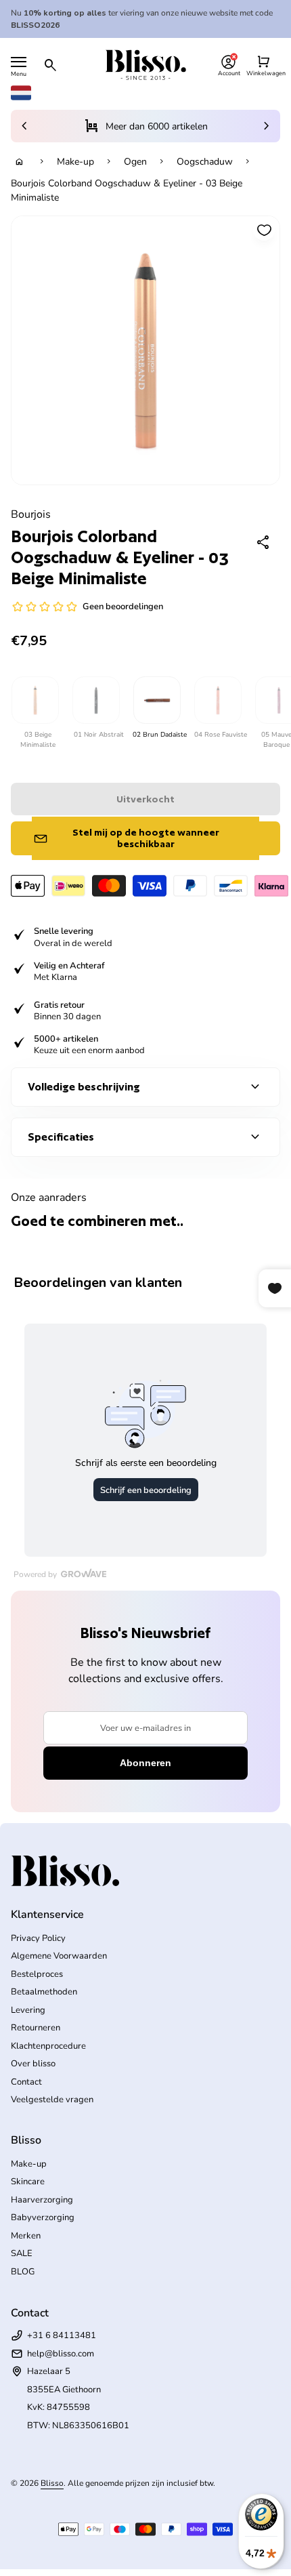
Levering (28, 2010)
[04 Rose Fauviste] (217, 700)
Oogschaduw (205, 162)
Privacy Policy (38, 1938)
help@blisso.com (61, 2354)
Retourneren (36, 2028)
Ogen (135, 162)
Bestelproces (37, 1974)
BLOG (23, 2272)
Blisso (52, 2483)
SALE (22, 2253)
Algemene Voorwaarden (59, 1956)
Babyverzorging (43, 2217)
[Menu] (19, 62)
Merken (26, 2236)
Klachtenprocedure (48, 2046)
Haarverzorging (42, 2200)
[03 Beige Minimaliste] (35, 700)
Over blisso (33, 2064)
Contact (26, 2082)
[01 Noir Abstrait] (95, 700)
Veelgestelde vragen (52, 2100)
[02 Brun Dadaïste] (156, 700)
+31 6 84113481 (62, 2335)
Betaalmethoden (44, 1992)
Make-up (75, 162)
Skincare (28, 2182)
